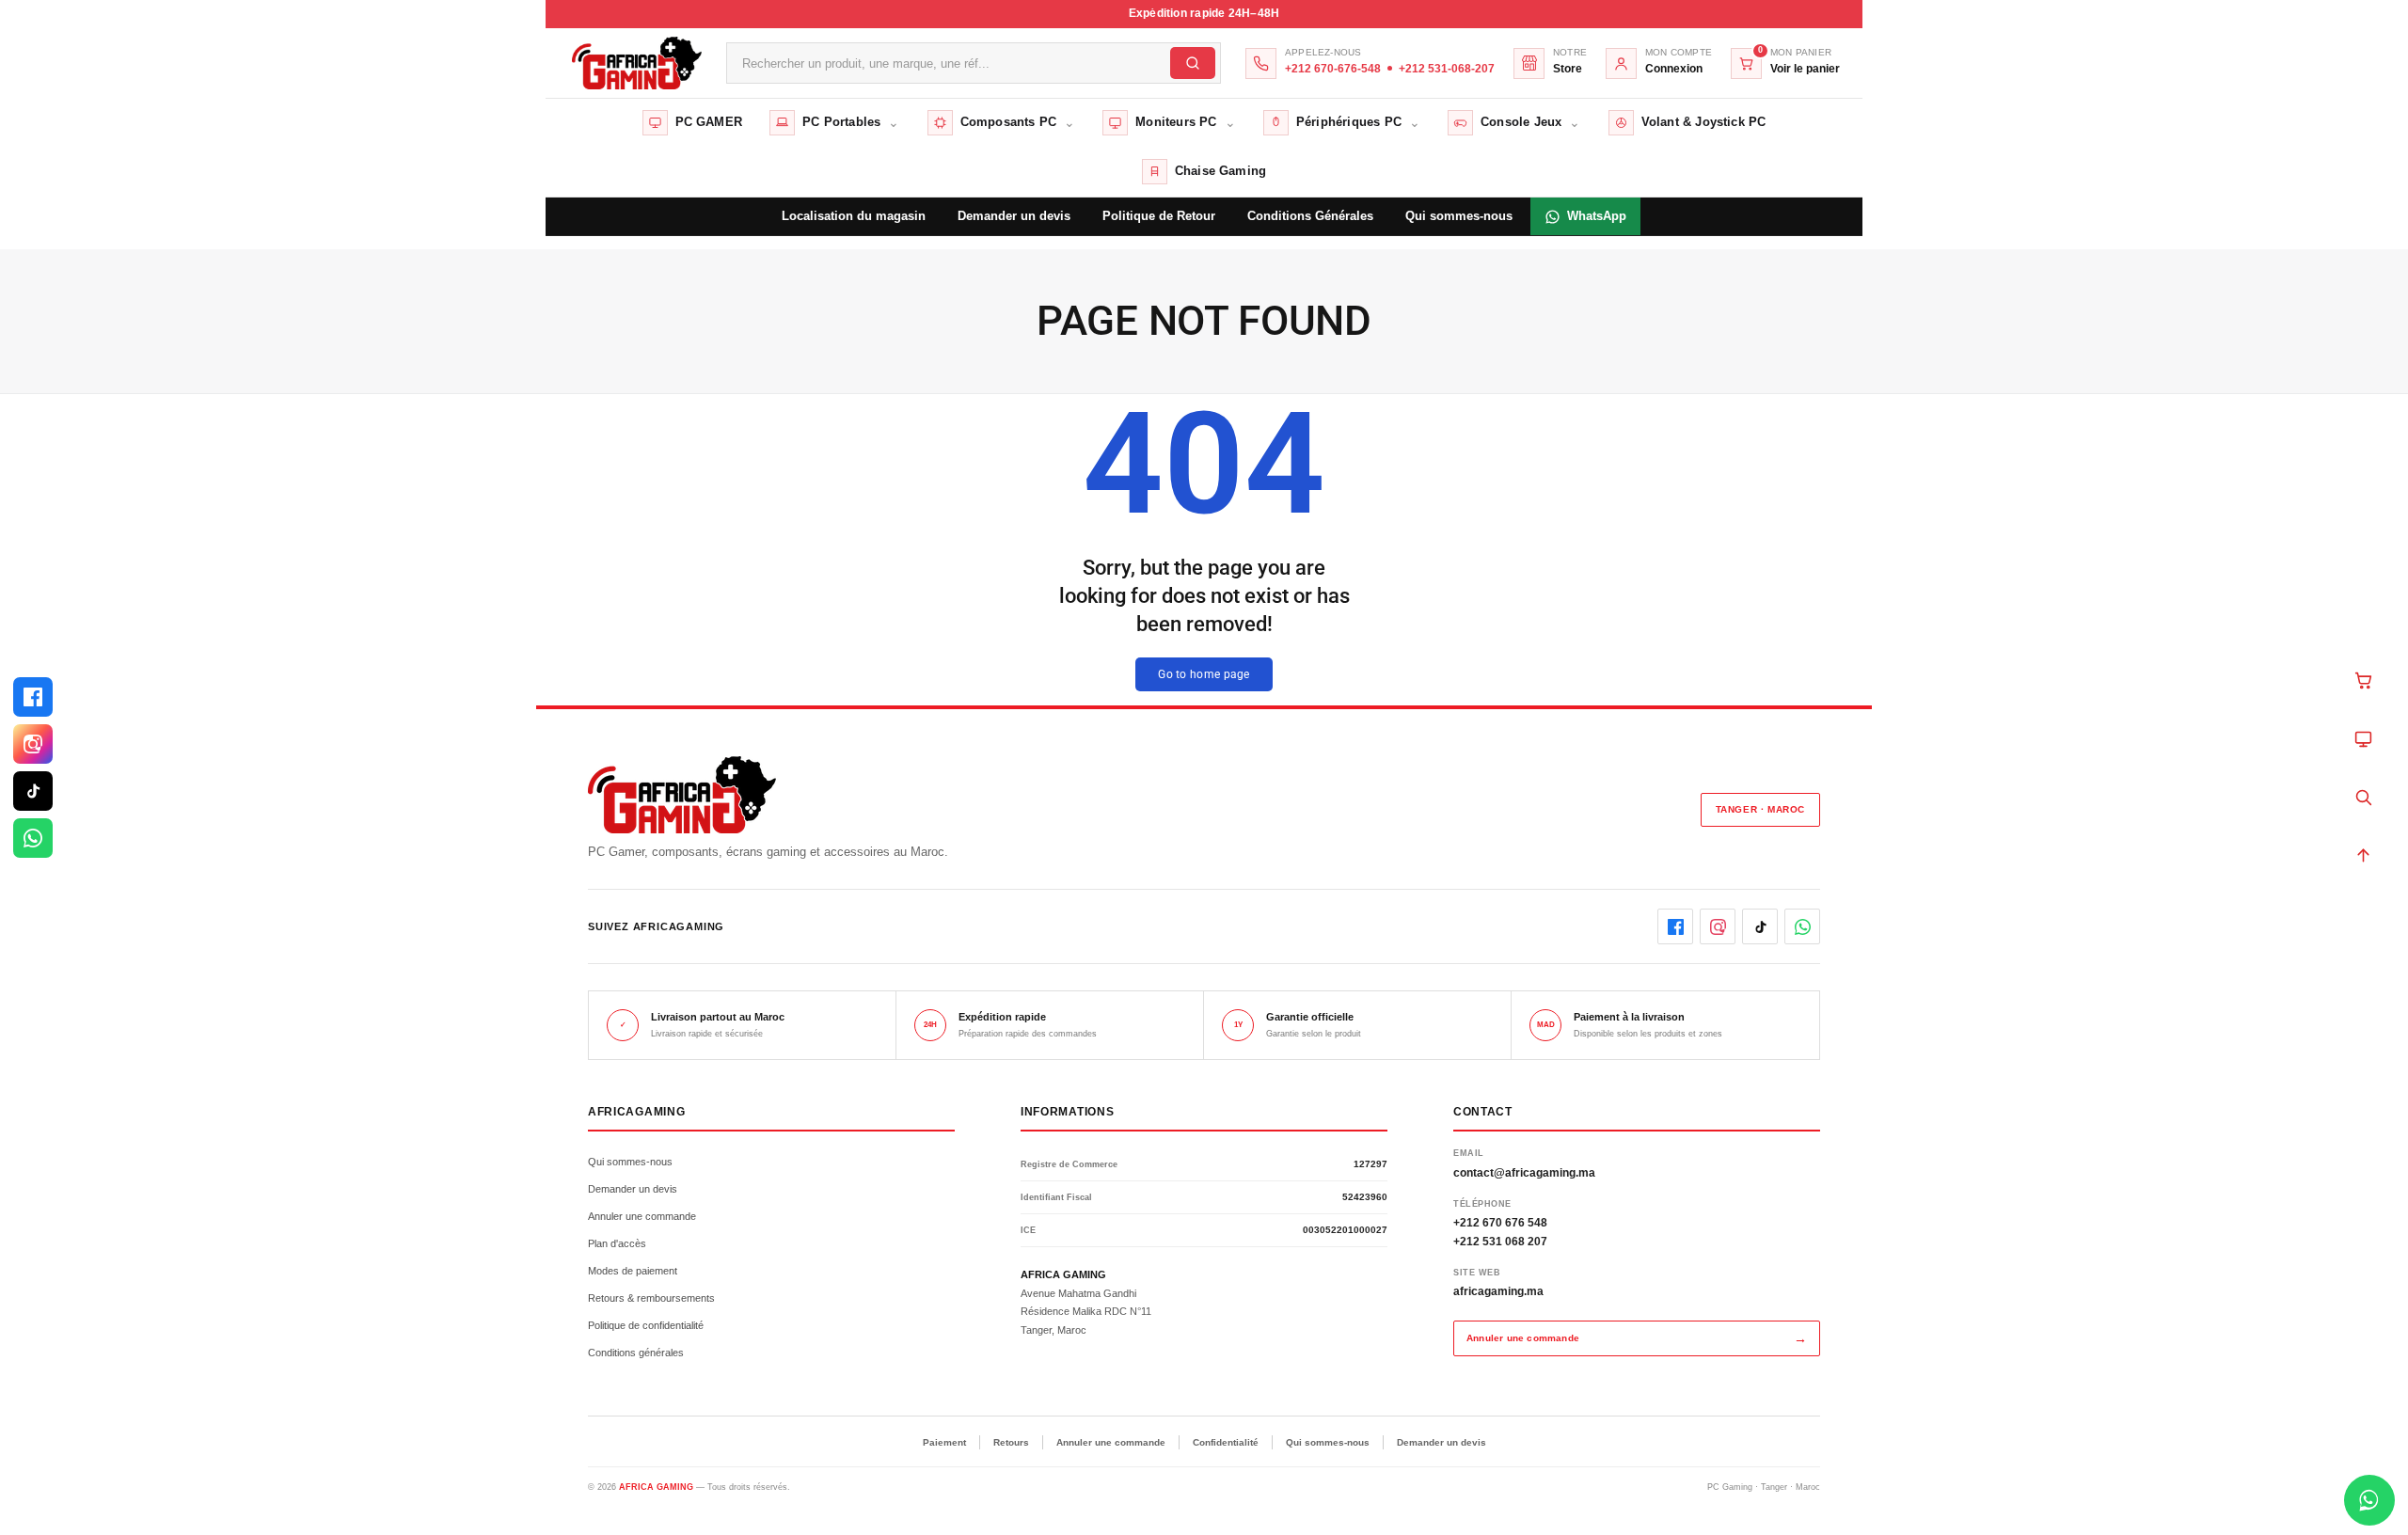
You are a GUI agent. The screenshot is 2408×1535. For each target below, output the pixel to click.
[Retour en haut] (2363, 855)
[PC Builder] (2363, 738)
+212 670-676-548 (1333, 69)
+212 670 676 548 (1500, 1223)
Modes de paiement (633, 1271)
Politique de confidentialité (646, 1325)
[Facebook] (33, 697)
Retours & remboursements (651, 1298)
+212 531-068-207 (1447, 69)
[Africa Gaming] (635, 63)
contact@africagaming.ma (1524, 1173)
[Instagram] (33, 744)
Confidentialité (1226, 1442)
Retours (1011, 1442)
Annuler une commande (642, 1216)
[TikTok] (33, 791)
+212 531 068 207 (1500, 1242)
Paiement (944, 1442)
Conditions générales (636, 1353)
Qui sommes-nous (630, 1162)
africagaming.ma (1498, 1291)
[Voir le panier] (2363, 680)
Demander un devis (633, 1189)
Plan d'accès (617, 1243)
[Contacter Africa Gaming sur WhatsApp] (2369, 1500)
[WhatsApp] (33, 838)
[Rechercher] (2363, 797)
